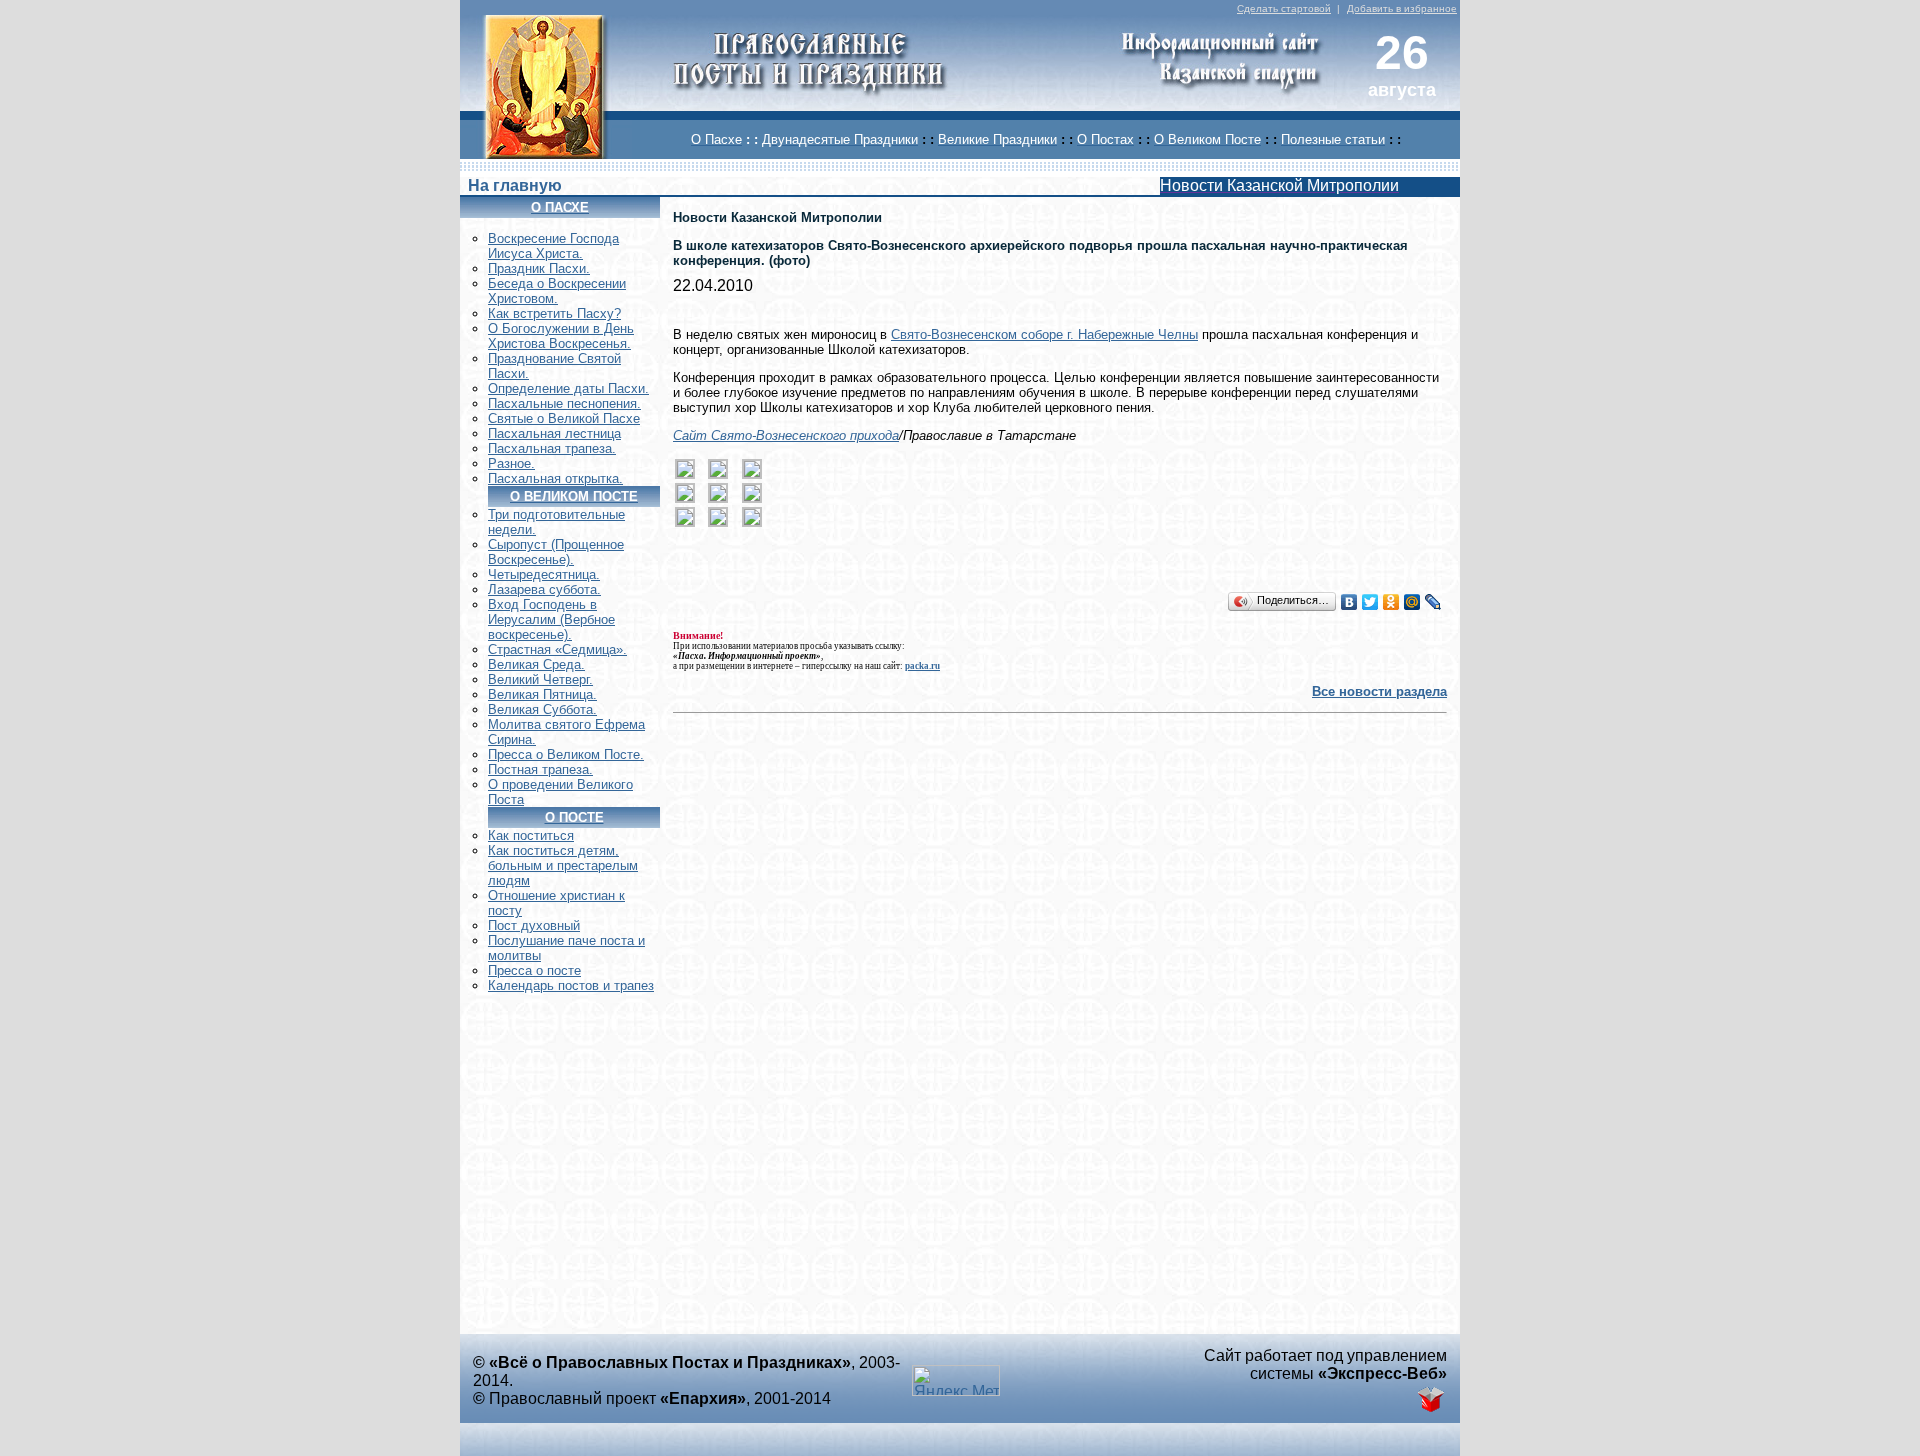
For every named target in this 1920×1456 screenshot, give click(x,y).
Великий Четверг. (540, 679)
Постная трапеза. (540, 769)
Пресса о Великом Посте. (566, 754)
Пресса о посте (534, 970)
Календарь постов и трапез (571, 985)
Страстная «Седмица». (557, 649)
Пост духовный (534, 925)
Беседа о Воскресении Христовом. (557, 291)
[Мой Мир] (1412, 602)
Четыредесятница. (544, 574)
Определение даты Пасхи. (568, 388)
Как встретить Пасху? (554, 313)
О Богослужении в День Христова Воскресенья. (561, 336)
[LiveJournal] (1433, 602)
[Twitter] (1370, 602)
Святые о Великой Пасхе (564, 418)
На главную (515, 185)
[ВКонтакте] (1349, 602)
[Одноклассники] (1391, 602)
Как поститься (531, 835)
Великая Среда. (536, 664)
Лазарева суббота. (544, 589)
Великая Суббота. (542, 709)
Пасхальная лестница (554, 433)
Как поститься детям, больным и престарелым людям (563, 865)
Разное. (511, 463)
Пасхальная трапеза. (552, 448)
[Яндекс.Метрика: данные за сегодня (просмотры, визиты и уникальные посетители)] (956, 1380)
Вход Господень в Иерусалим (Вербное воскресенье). (551, 619)
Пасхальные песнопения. (564, 403)
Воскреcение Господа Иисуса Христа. (553, 246)
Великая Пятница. (542, 694)
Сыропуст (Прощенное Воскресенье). (556, 552)
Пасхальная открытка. (555, 478)
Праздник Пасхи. (539, 268)
